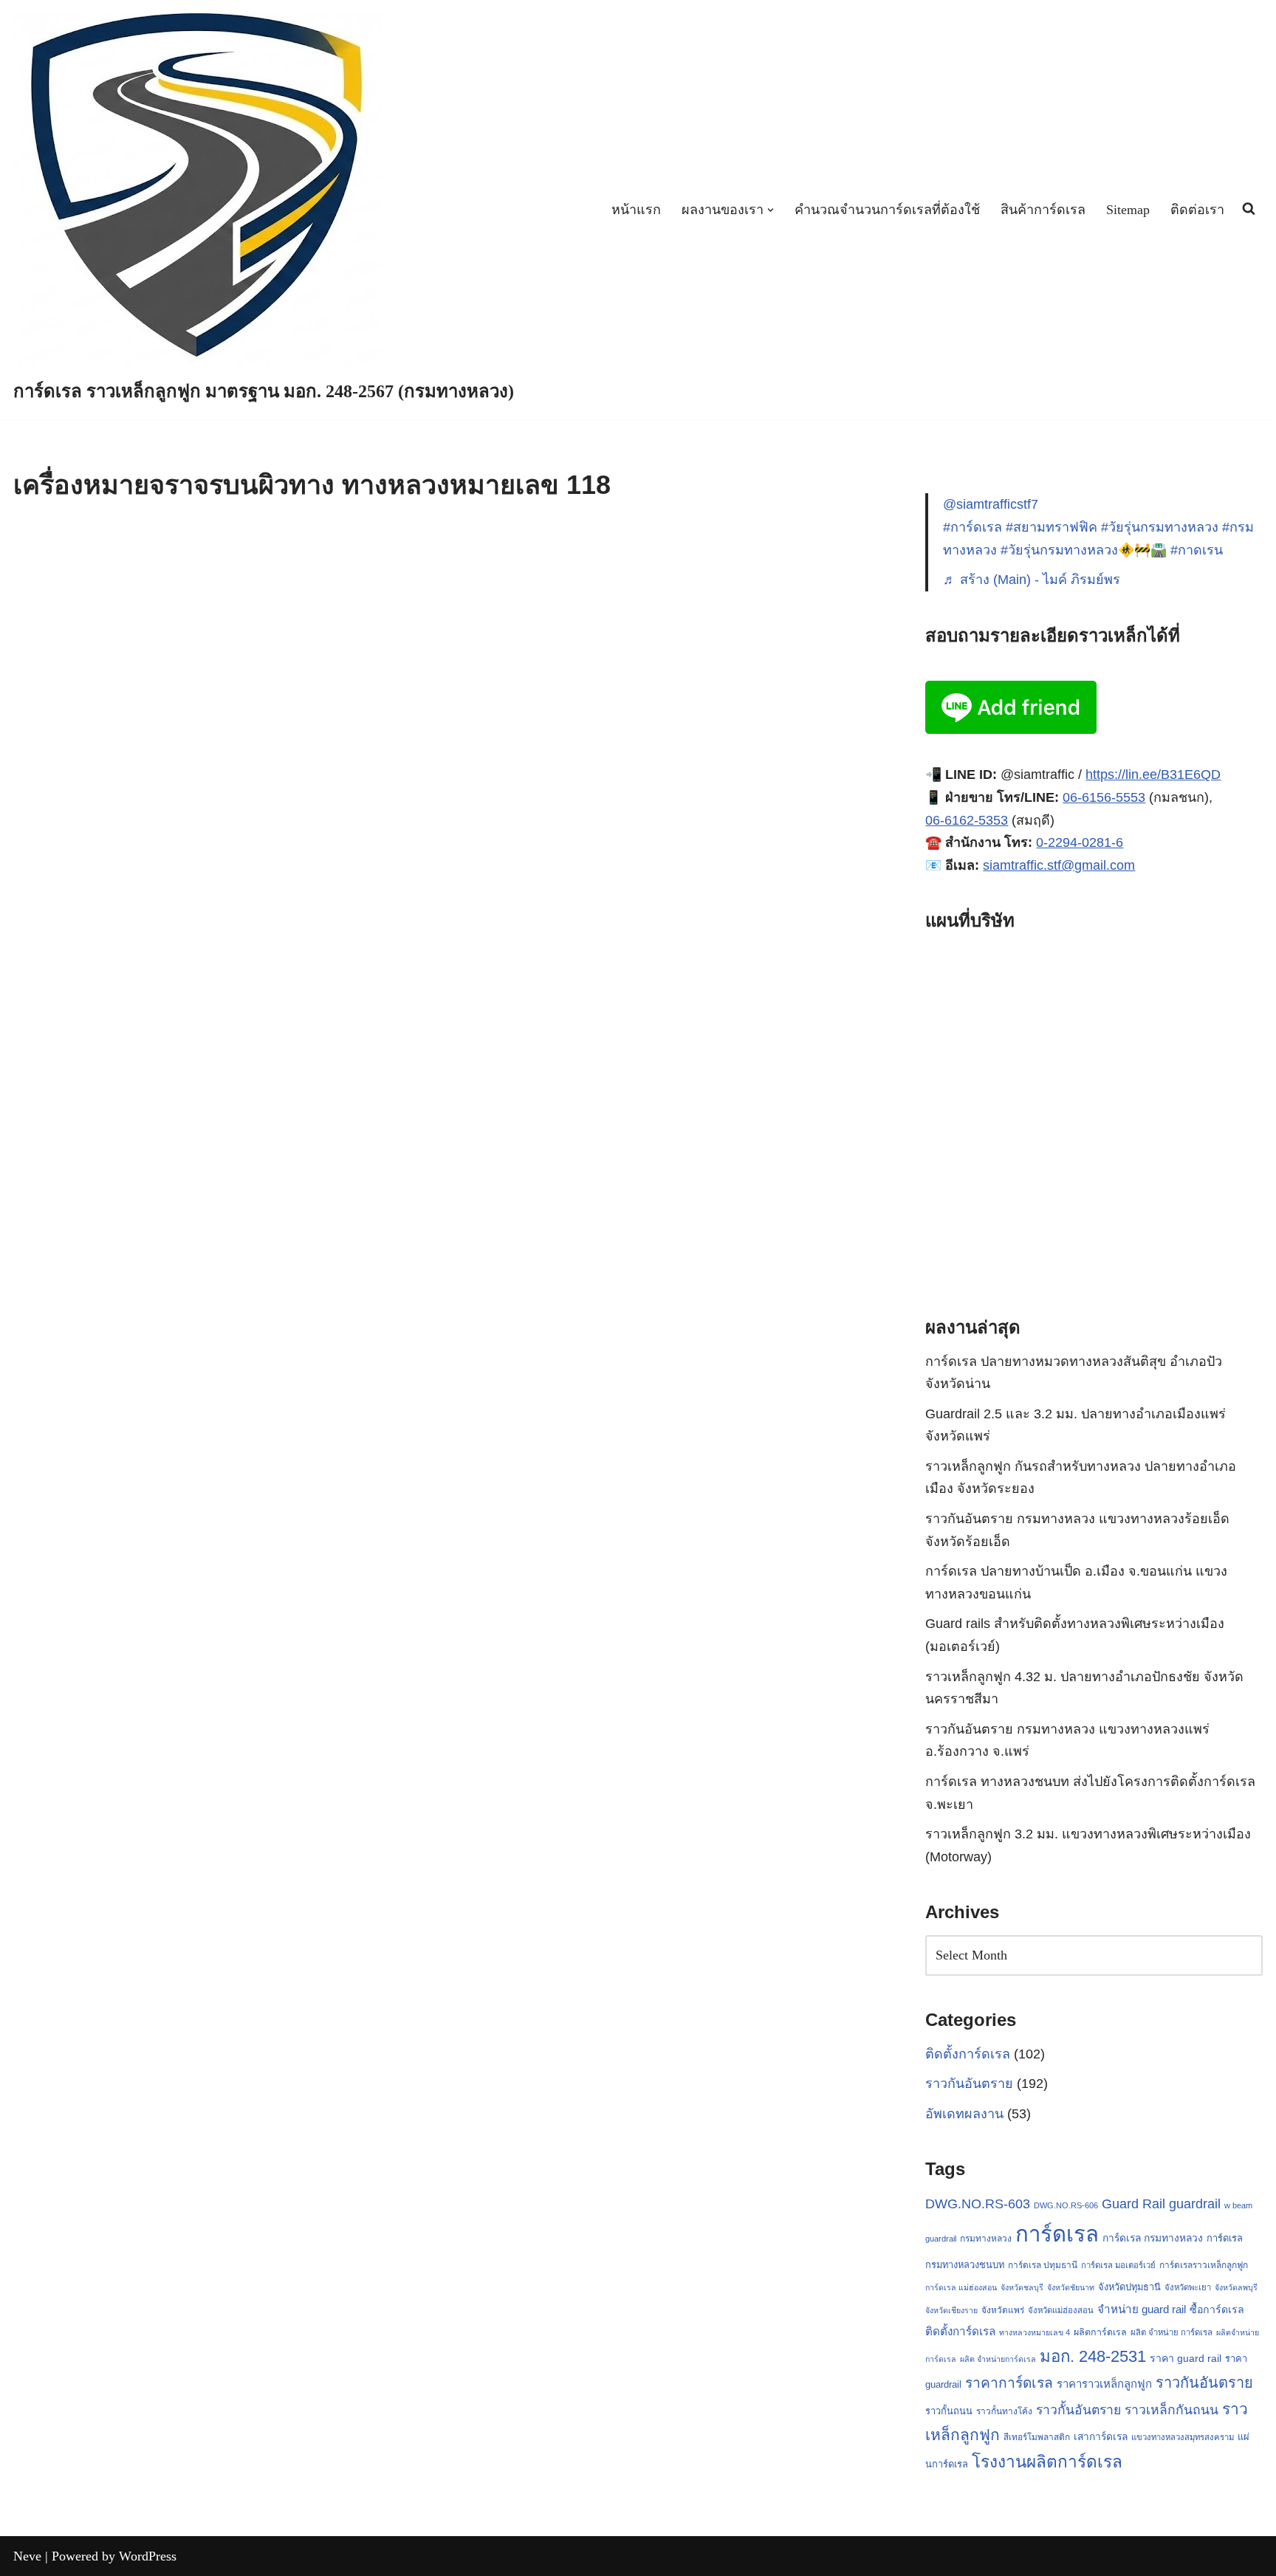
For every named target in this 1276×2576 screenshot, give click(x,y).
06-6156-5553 (1104, 797)
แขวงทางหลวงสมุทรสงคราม (1183, 2437)
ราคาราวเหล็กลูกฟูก (1104, 2384)
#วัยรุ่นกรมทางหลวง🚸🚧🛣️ (1084, 550)
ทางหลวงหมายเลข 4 (1035, 2332)
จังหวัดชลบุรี (1022, 2287)
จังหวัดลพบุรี (1236, 2287)
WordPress (148, 2556)
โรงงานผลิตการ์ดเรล (1047, 2462)
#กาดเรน (1197, 550)
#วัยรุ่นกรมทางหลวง (1160, 527)
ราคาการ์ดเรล (1009, 2383)
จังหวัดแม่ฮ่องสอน (1061, 2310)
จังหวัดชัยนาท (1071, 2287)
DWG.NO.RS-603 (978, 2204)
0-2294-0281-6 (1080, 842)
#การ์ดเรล (973, 527)
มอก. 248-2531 (1093, 2356)
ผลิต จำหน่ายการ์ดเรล (998, 2359)
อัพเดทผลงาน (964, 2114)
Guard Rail (1133, 2204)
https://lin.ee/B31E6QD (1153, 774)
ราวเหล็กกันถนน (1172, 2410)
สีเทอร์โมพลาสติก (1037, 2437)
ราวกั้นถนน (949, 2411)
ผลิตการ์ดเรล (1100, 2332)
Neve (27, 2556)
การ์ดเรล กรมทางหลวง (1153, 2238)
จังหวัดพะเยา (1188, 2287)
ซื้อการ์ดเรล (1217, 2309)
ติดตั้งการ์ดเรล (968, 2054)
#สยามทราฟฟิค (1052, 527)
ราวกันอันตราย (969, 2084)
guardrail (1195, 2204)
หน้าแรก (636, 210)
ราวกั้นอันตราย (1078, 2410)
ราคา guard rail (1186, 2358)
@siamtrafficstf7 (991, 504)
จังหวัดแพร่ (1003, 2310)
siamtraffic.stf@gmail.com (1059, 865)
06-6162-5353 (967, 820)
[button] (771, 210)
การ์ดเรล (1057, 2234)
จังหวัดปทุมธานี (1129, 2287)
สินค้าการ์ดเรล (1043, 210)
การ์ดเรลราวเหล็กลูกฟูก (1204, 2265)
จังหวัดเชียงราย (951, 2310)
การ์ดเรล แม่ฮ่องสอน (961, 2287)
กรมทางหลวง (986, 2239)
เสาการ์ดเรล (1101, 2436)
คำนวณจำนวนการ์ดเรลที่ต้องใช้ (887, 210)
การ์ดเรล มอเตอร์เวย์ (1118, 2265)
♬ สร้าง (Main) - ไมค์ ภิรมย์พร (1032, 580)
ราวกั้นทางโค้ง (1004, 2411)
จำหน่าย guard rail (1142, 2309)
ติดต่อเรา (1197, 210)
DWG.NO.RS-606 (1066, 2205)
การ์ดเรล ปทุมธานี (1043, 2265)
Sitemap (1128, 210)
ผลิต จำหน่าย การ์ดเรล (1172, 2332)
